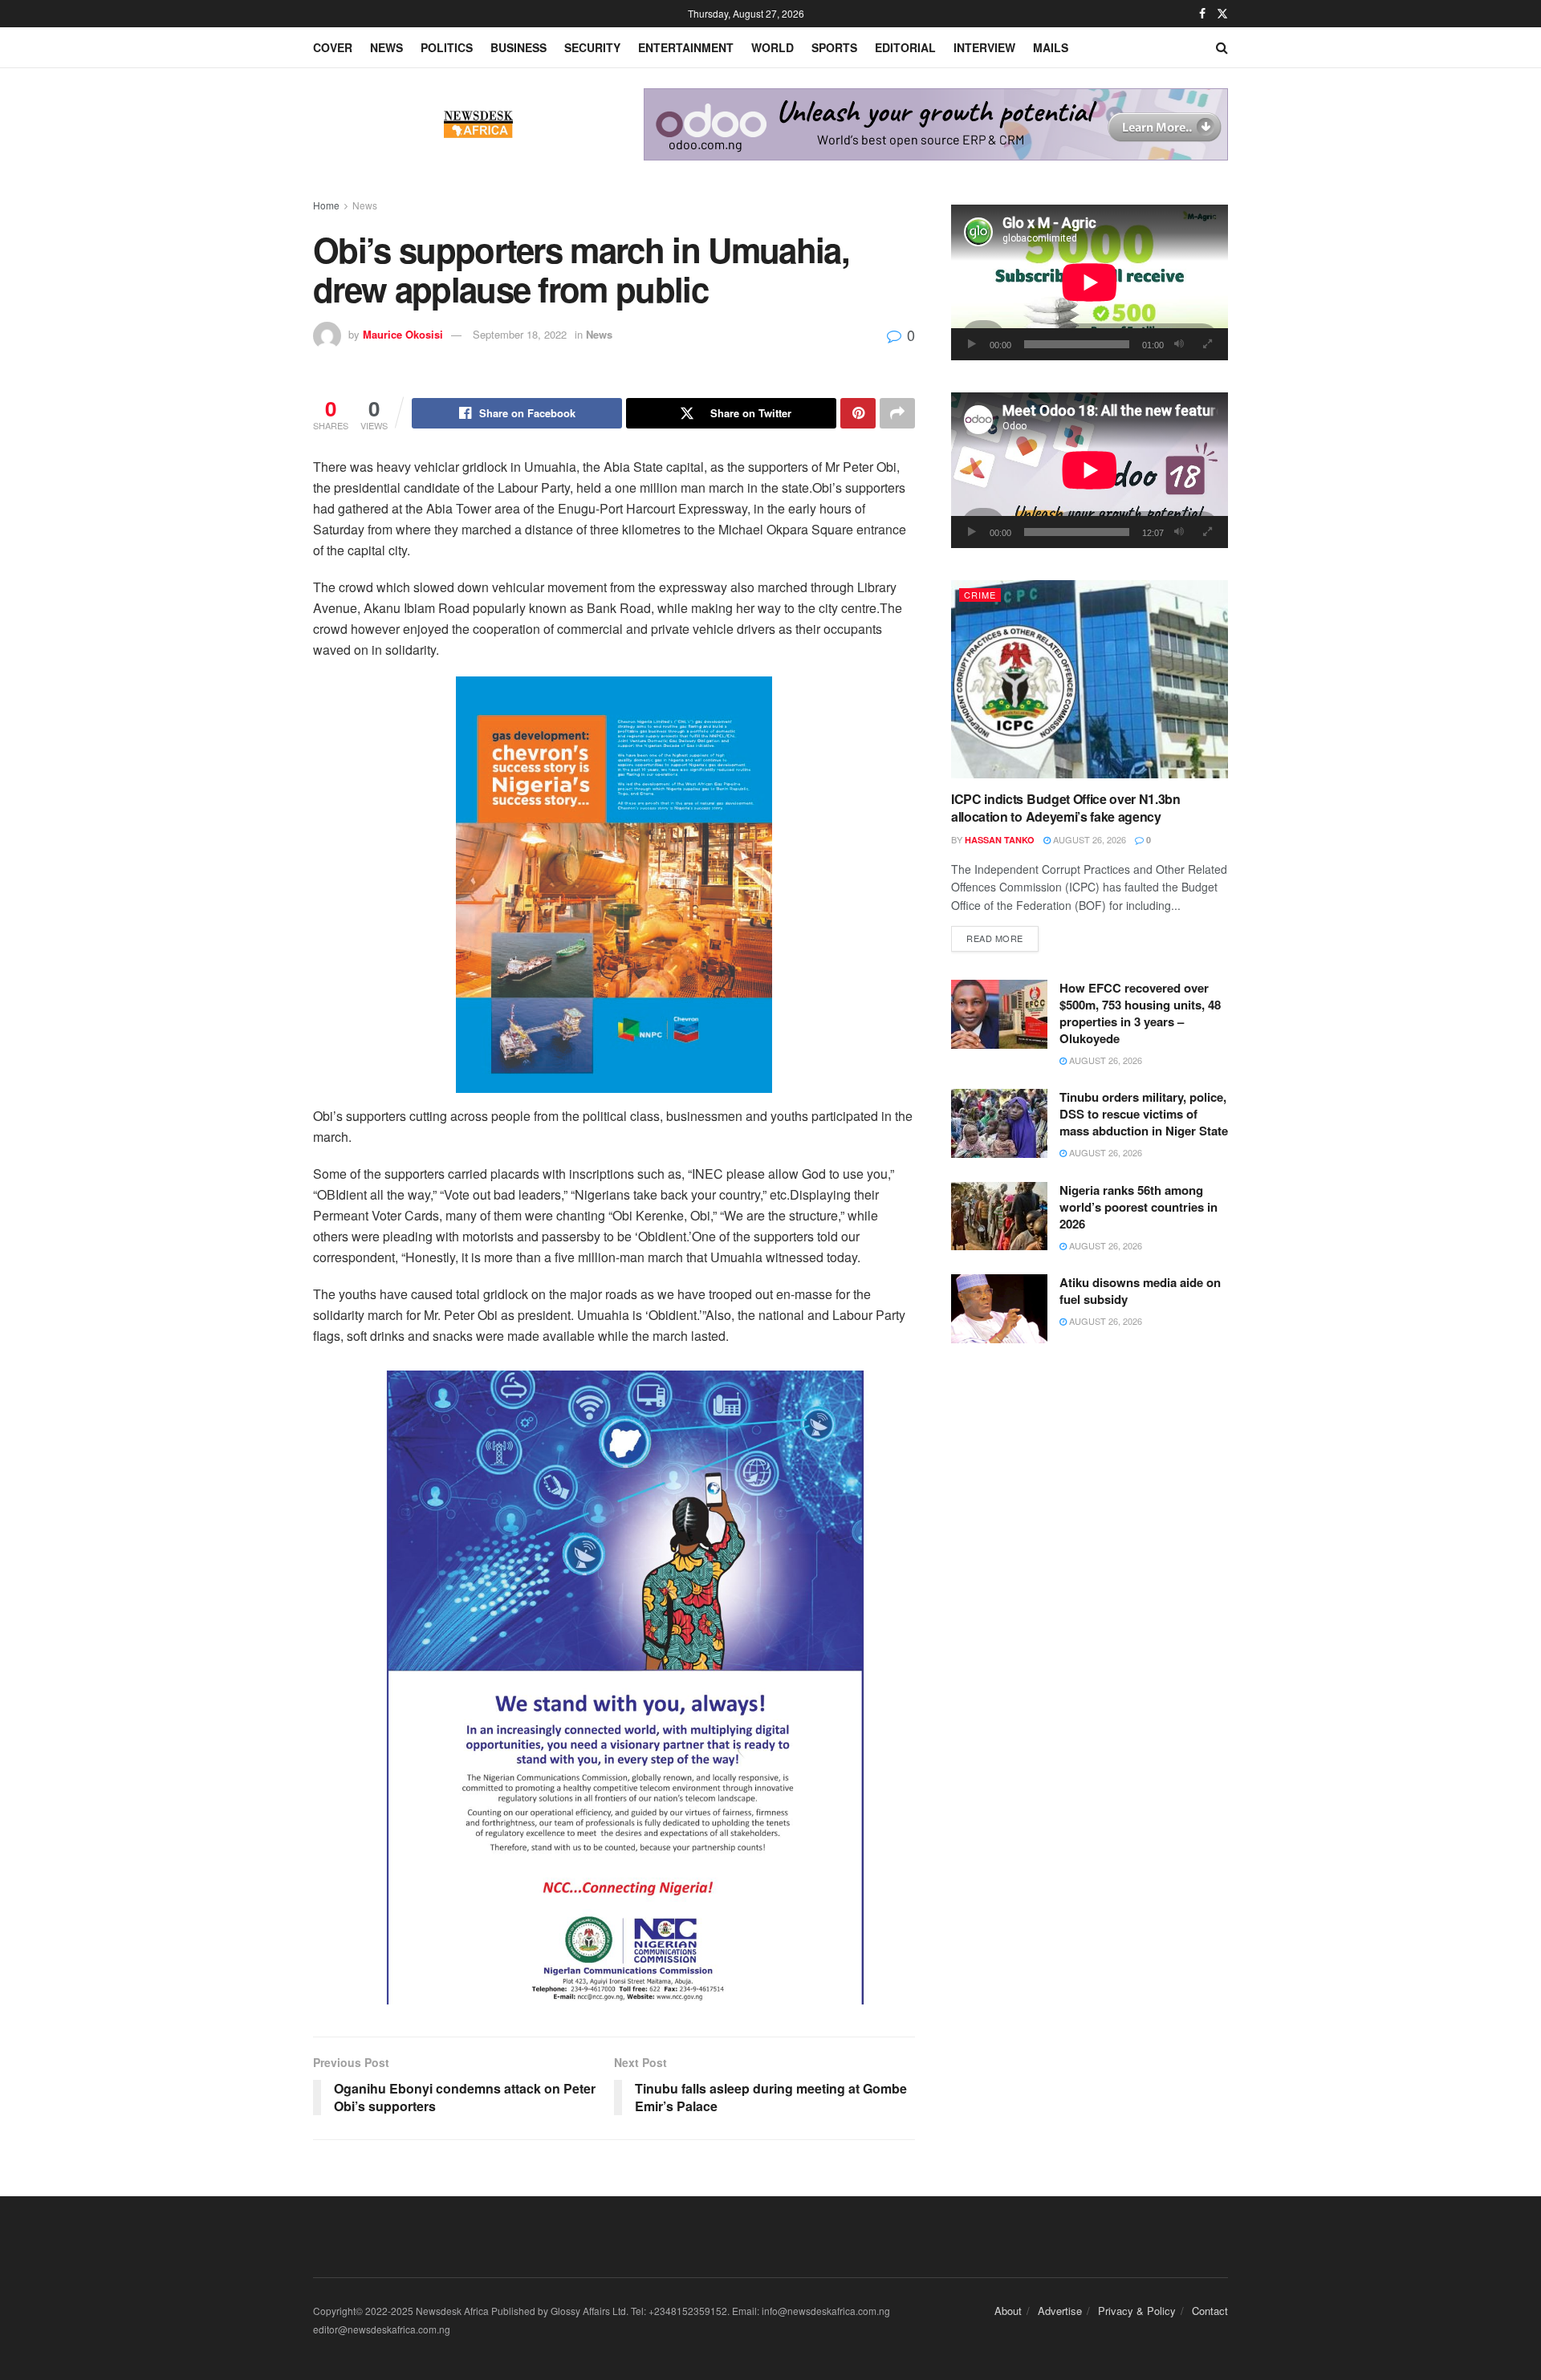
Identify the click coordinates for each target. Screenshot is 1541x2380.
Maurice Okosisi (403, 334)
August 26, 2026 (1088, 839)
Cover (333, 47)
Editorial (905, 47)
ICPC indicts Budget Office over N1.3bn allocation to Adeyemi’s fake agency (1066, 808)
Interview (984, 47)
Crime (980, 595)
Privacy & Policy (1137, 2311)
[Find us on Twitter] (1222, 14)
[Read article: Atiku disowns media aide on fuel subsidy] (999, 1309)
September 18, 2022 (520, 334)
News (386, 47)
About (1008, 2311)
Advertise (1060, 2311)
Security (592, 47)
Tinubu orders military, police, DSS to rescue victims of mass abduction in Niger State (1144, 1114)
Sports (834, 47)
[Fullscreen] (1207, 344)
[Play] (972, 344)
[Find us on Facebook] (1202, 14)
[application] (1090, 282)
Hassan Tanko (1000, 840)
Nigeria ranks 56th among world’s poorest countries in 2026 (1138, 1207)
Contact (1210, 2311)
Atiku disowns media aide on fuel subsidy (1140, 1291)
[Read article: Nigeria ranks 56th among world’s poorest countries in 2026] (999, 1216)
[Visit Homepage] (478, 124)
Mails (1051, 47)
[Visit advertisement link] (936, 124)
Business (518, 47)
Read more (1002, 938)
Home (326, 205)
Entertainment (686, 47)
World (773, 47)
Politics (447, 47)
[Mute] (1179, 344)
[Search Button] (1222, 47)
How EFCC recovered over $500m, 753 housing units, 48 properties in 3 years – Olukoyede (1140, 1013)
